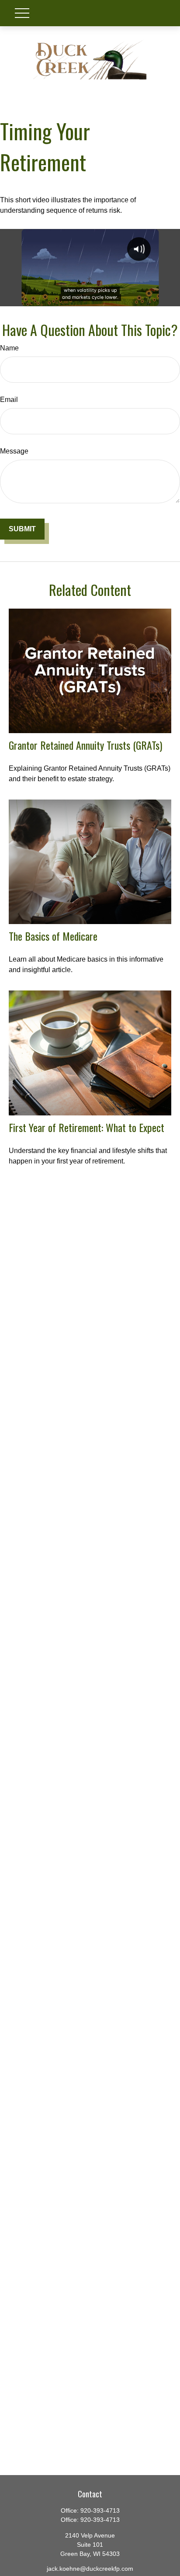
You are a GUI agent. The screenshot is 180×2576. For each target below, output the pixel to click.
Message (14, 451)
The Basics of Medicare (53, 936)
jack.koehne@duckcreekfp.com (90, 2569)
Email (9, 400)
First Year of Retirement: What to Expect (87, 1127)
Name (9, 348)
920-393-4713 (100, 2510)
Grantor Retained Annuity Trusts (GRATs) (85, 745)
